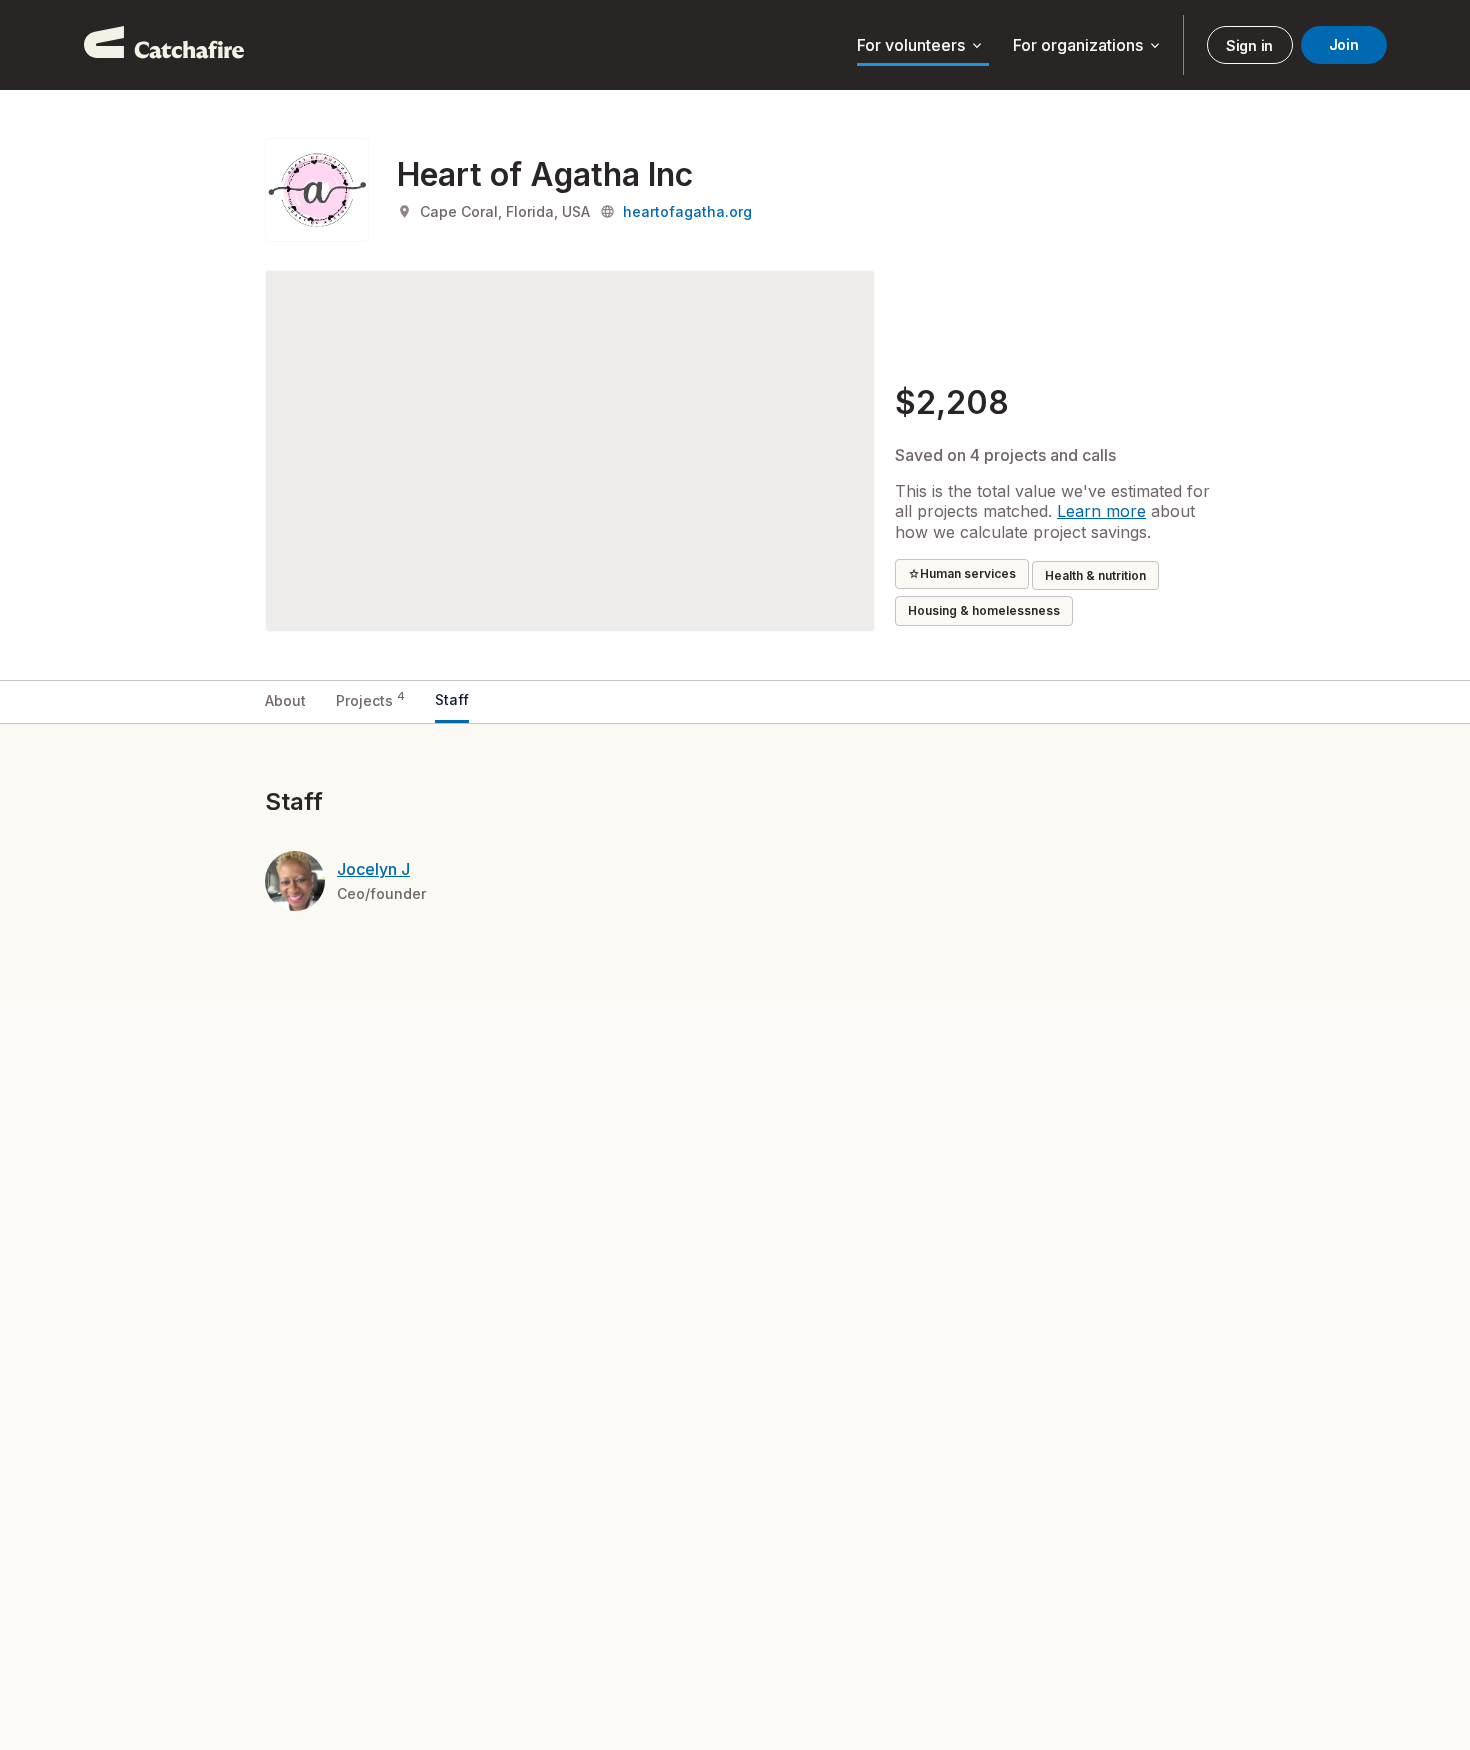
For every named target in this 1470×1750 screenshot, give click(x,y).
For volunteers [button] (921, 46)
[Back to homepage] (164, 45)
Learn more (1101, 511)
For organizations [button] (1088, 46)
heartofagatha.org (687, 211)
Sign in (1249, 45)
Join (1344, 44)
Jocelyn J (373, 869)
